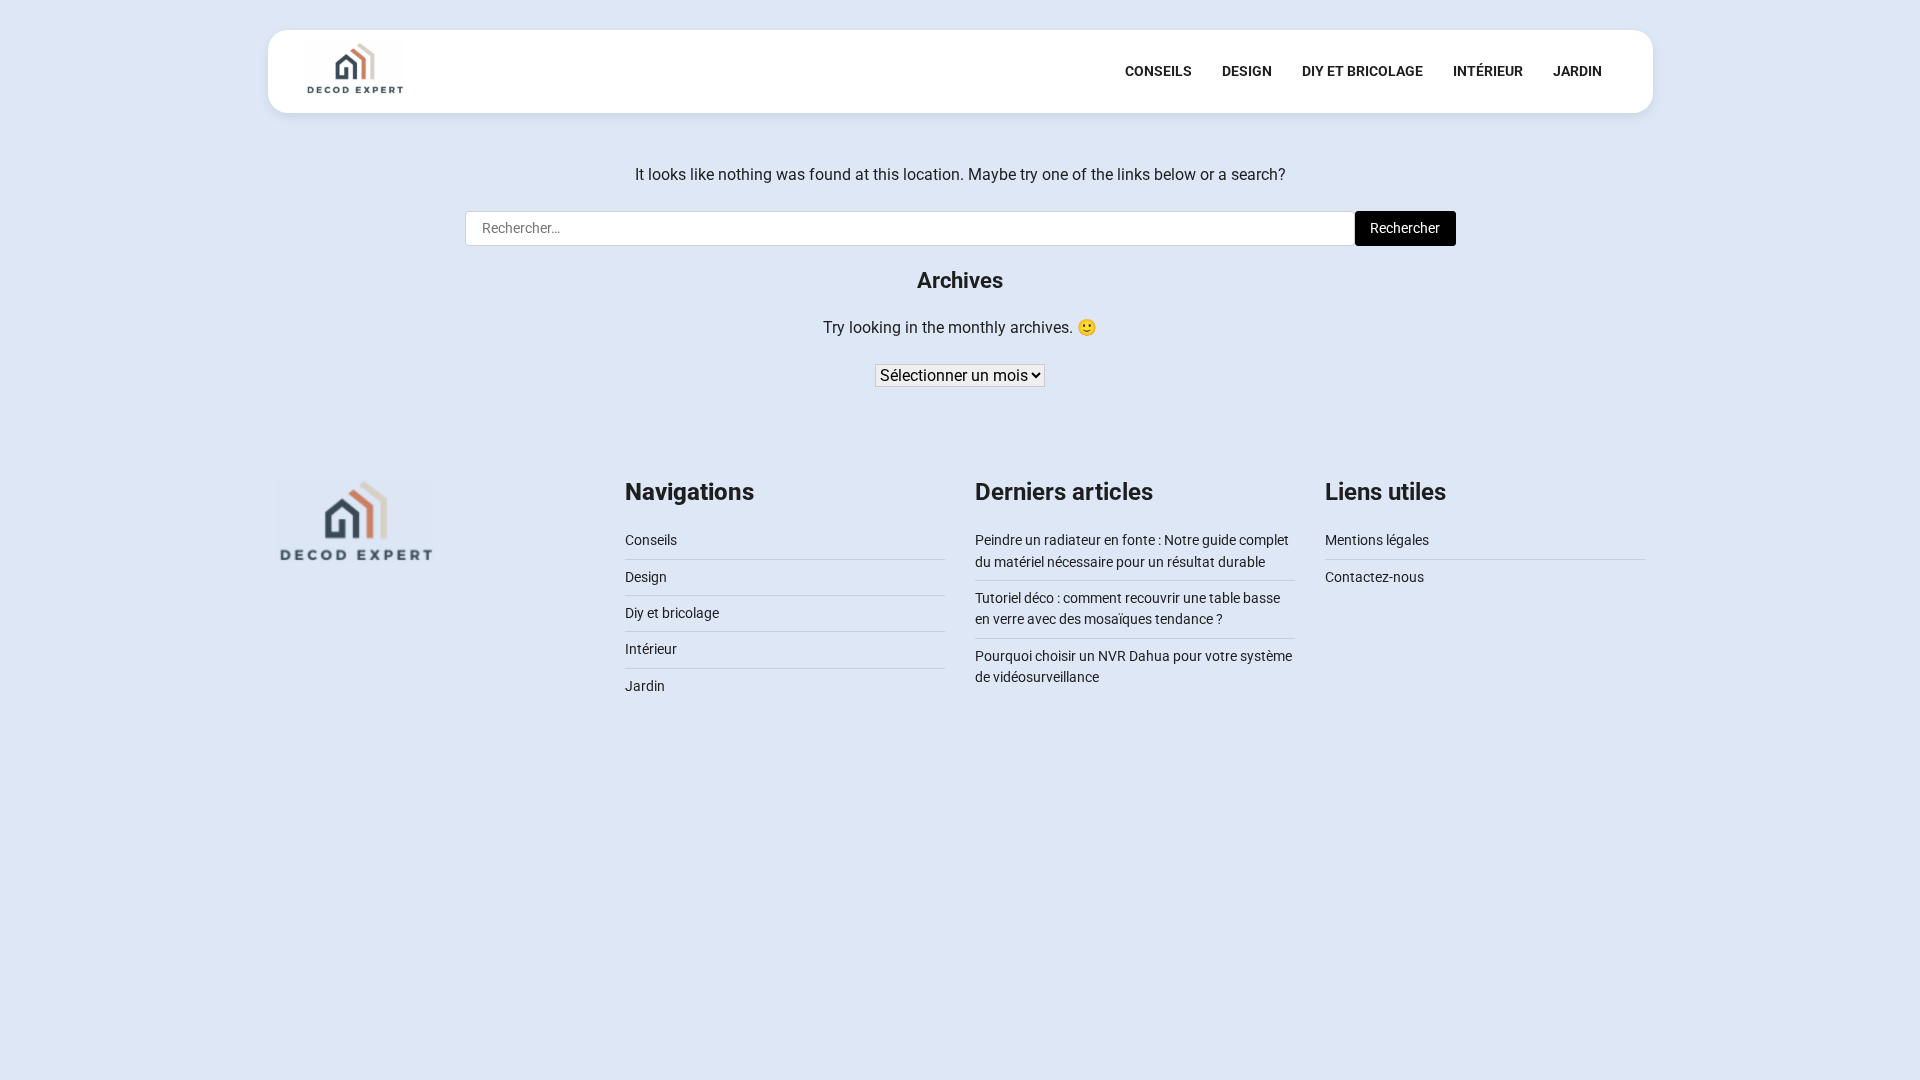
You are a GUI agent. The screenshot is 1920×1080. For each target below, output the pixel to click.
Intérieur (1488, 71)
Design (1247, 71)
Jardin (1577, 71)
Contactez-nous (1374, 577)
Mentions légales (1377, 540)
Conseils (1158, 71)
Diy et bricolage (1362, 71)
